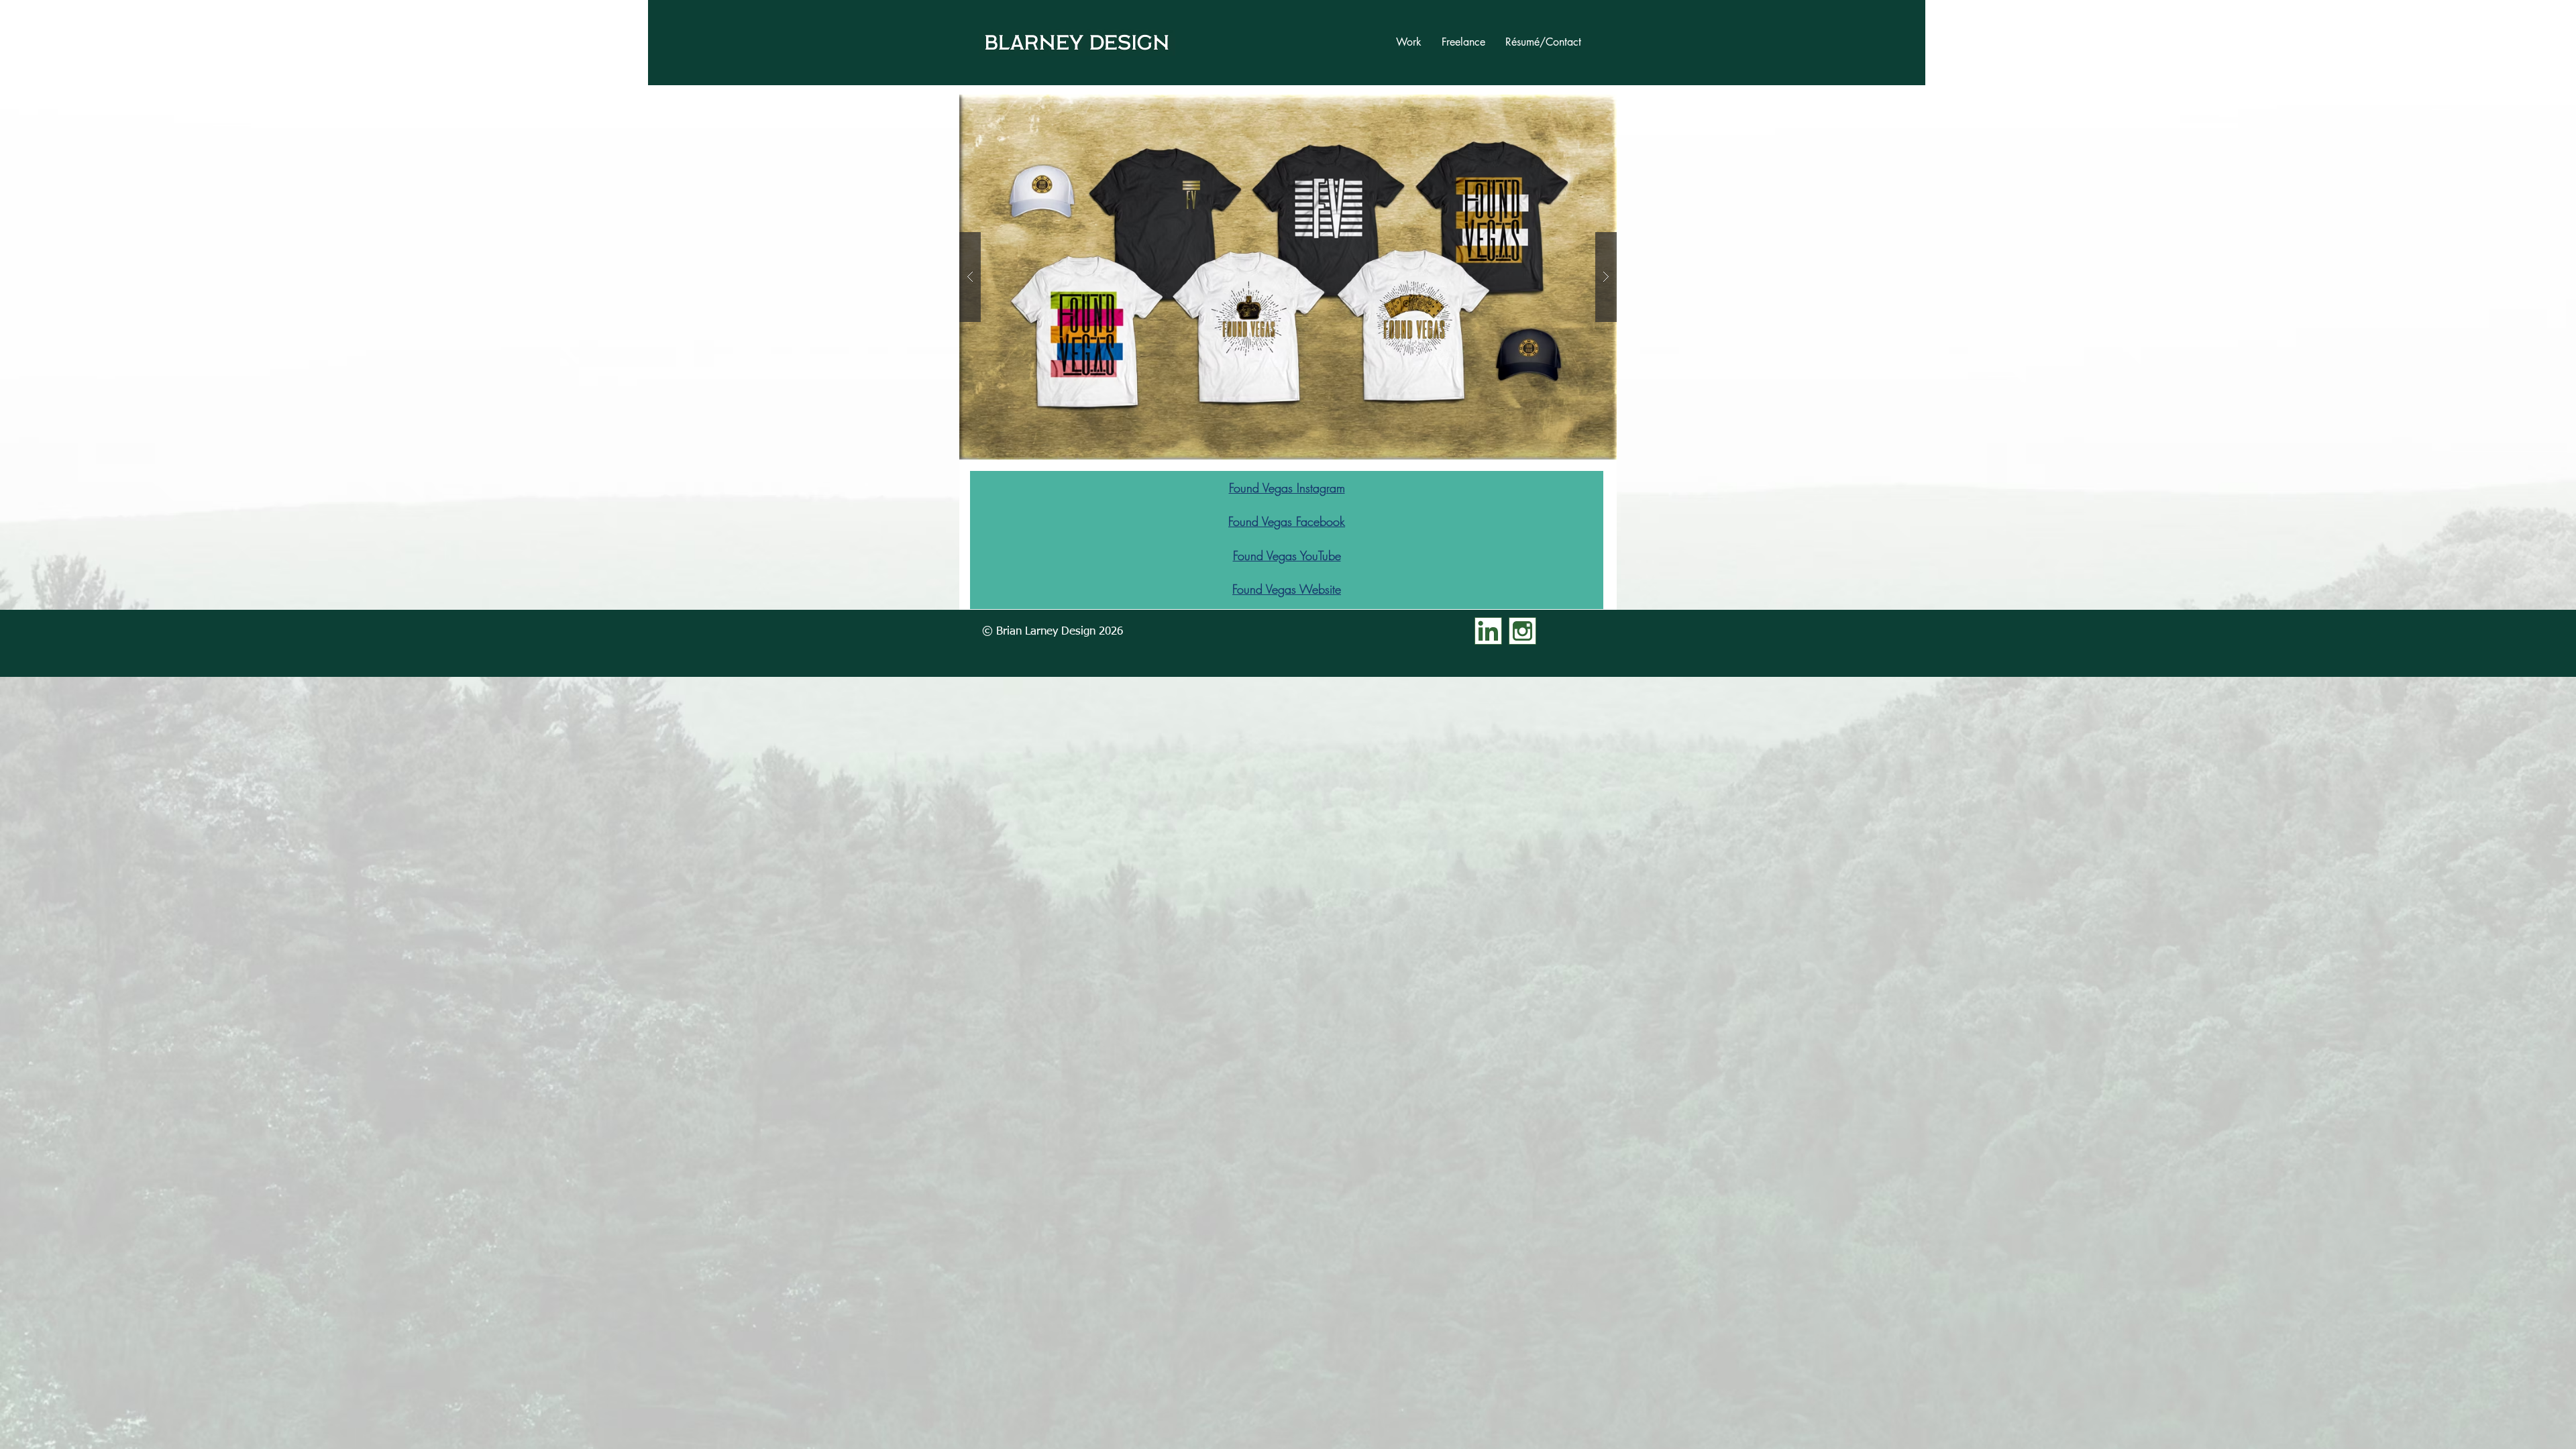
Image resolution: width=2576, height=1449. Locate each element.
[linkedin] (1488, 631)
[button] (1288, 277)
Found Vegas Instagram (1287, 488)
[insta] (1522, 631)
